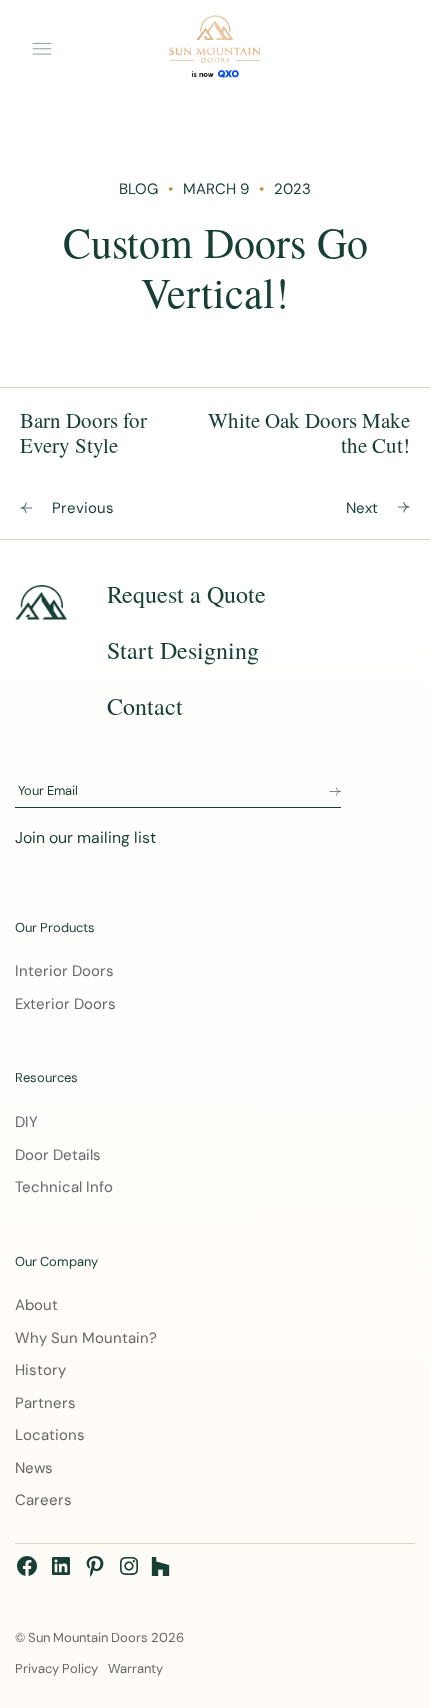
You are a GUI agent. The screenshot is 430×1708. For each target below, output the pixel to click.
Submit (335, 792)
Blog (138, 189)
